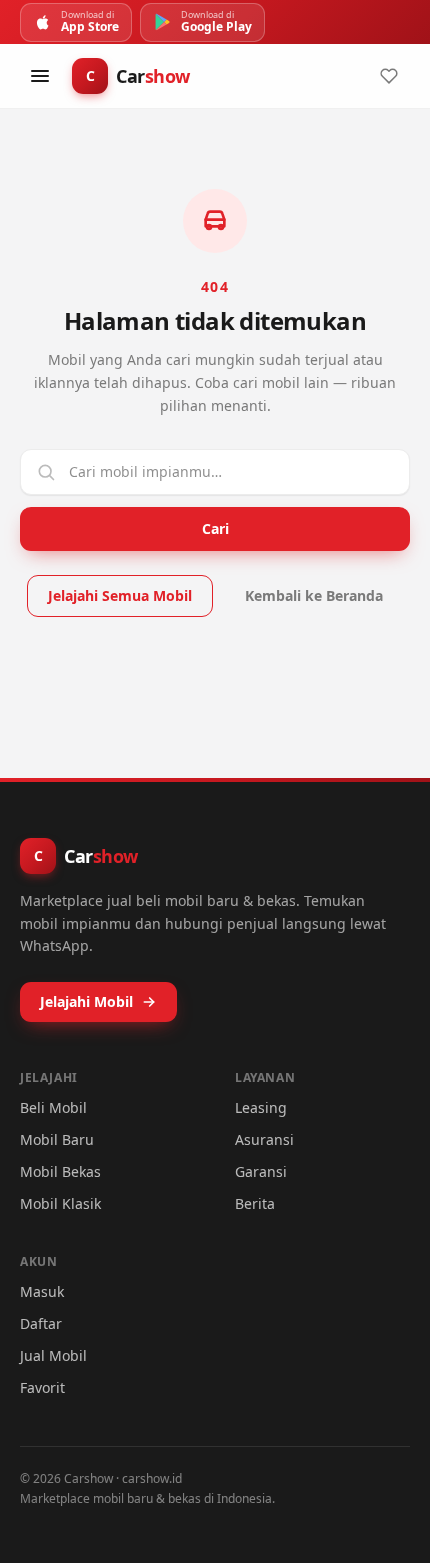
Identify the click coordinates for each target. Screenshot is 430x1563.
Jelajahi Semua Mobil (120, 595)
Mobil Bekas (60, 1171)
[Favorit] (389, 76)
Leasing (261, 1107)
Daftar (41, 1323)
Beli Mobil (53, 1107)
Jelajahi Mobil (86, 1001)
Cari (215, 528)
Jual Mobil (53, 1355)
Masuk (42, 1291)
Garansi (261, 1171)
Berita (255, 1203)
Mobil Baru (57, 1139)
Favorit (42, 1387)
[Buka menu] (40, 76)
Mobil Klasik (60, 1203)
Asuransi (264, 1139)
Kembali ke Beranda (314, 595)
